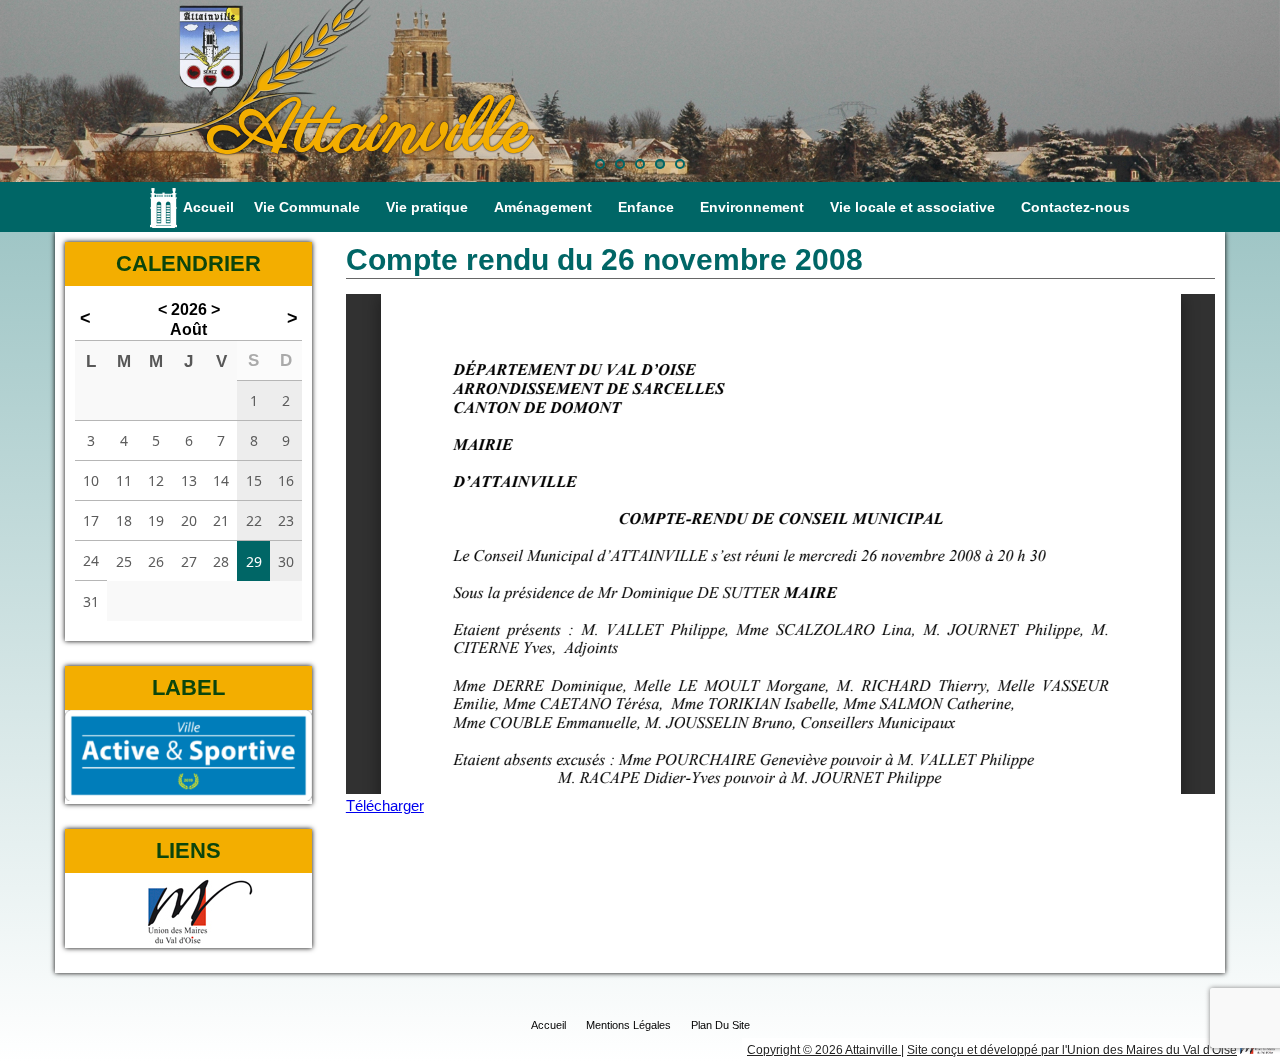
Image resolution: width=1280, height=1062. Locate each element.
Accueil (208, 207)
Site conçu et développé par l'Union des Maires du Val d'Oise (1072, 1050)
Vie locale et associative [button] (912, 207)
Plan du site (720, 1025)
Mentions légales (628, 1025)
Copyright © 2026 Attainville (824, 1050)
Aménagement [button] (543, 207)
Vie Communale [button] (307, 207)
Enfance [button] (646, 207)
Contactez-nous (1075, 207)
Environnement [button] (752, 207)
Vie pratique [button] (427, 207)
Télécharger (385, 805)
